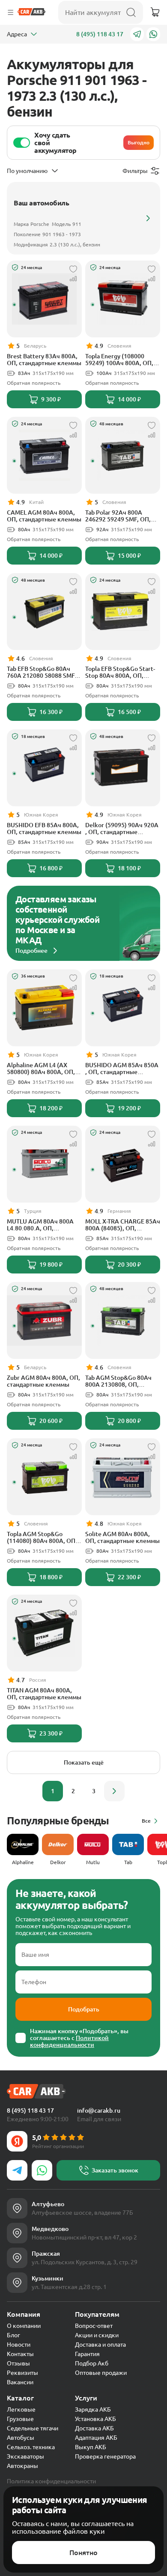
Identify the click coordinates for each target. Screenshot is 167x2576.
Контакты (20, 2354)
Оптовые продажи (101, 2373)
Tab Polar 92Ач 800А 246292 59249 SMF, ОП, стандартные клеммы (118, 516)
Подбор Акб (92, 2363)
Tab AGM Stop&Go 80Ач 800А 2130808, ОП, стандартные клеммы (118, 1381)
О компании (24, 2326)
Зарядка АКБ (93, 2409)
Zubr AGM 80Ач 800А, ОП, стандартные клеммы (43, 1381)
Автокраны (22, 2466)
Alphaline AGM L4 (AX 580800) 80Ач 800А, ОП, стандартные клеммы (41, 1068)
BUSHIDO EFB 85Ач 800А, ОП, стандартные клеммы (44, 828)
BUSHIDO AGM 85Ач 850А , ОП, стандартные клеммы (122, 1068)
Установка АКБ (95, 2419)
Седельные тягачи (33, 2428)
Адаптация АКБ (96, 2438)
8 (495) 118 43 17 (100, 34)
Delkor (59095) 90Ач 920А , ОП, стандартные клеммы (122, 828)
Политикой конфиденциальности (69, 2041)
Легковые (21, 2409)
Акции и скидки (97, 2335)
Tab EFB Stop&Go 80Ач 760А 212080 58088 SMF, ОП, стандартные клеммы (44, 672)
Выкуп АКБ (91, 2447)
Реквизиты (22, 2373)
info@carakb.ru (99, 2111)
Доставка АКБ (94, 2428)
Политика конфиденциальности (51, 2481)
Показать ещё (84, 1762)
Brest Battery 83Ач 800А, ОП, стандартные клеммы (44, 360)
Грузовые (20, 2419)
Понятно (83, 2553)
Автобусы (21, 2438)
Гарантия (87, 2354)
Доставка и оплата (100, 2345)
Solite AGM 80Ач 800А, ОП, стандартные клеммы (122, 1537)
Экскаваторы (25, 2456)
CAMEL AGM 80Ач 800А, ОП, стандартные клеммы (44, 516)
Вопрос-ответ (94, 2326)
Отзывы (18, 2363)
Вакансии (20, 2382)
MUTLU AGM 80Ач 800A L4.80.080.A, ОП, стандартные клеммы (40, 1225)
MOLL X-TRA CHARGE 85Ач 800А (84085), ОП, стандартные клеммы (123, 1225)
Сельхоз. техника (31, 2447)
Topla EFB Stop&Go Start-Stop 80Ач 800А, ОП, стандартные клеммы (120, 672)
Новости (19, 2345)
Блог (13, 2335)
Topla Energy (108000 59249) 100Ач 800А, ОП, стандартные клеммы (119, 360)
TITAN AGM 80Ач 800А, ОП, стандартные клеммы (44, 1694)
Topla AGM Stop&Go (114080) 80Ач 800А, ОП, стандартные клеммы (42, 1537)
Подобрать (84, 2009)
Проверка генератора (105, 2456)
